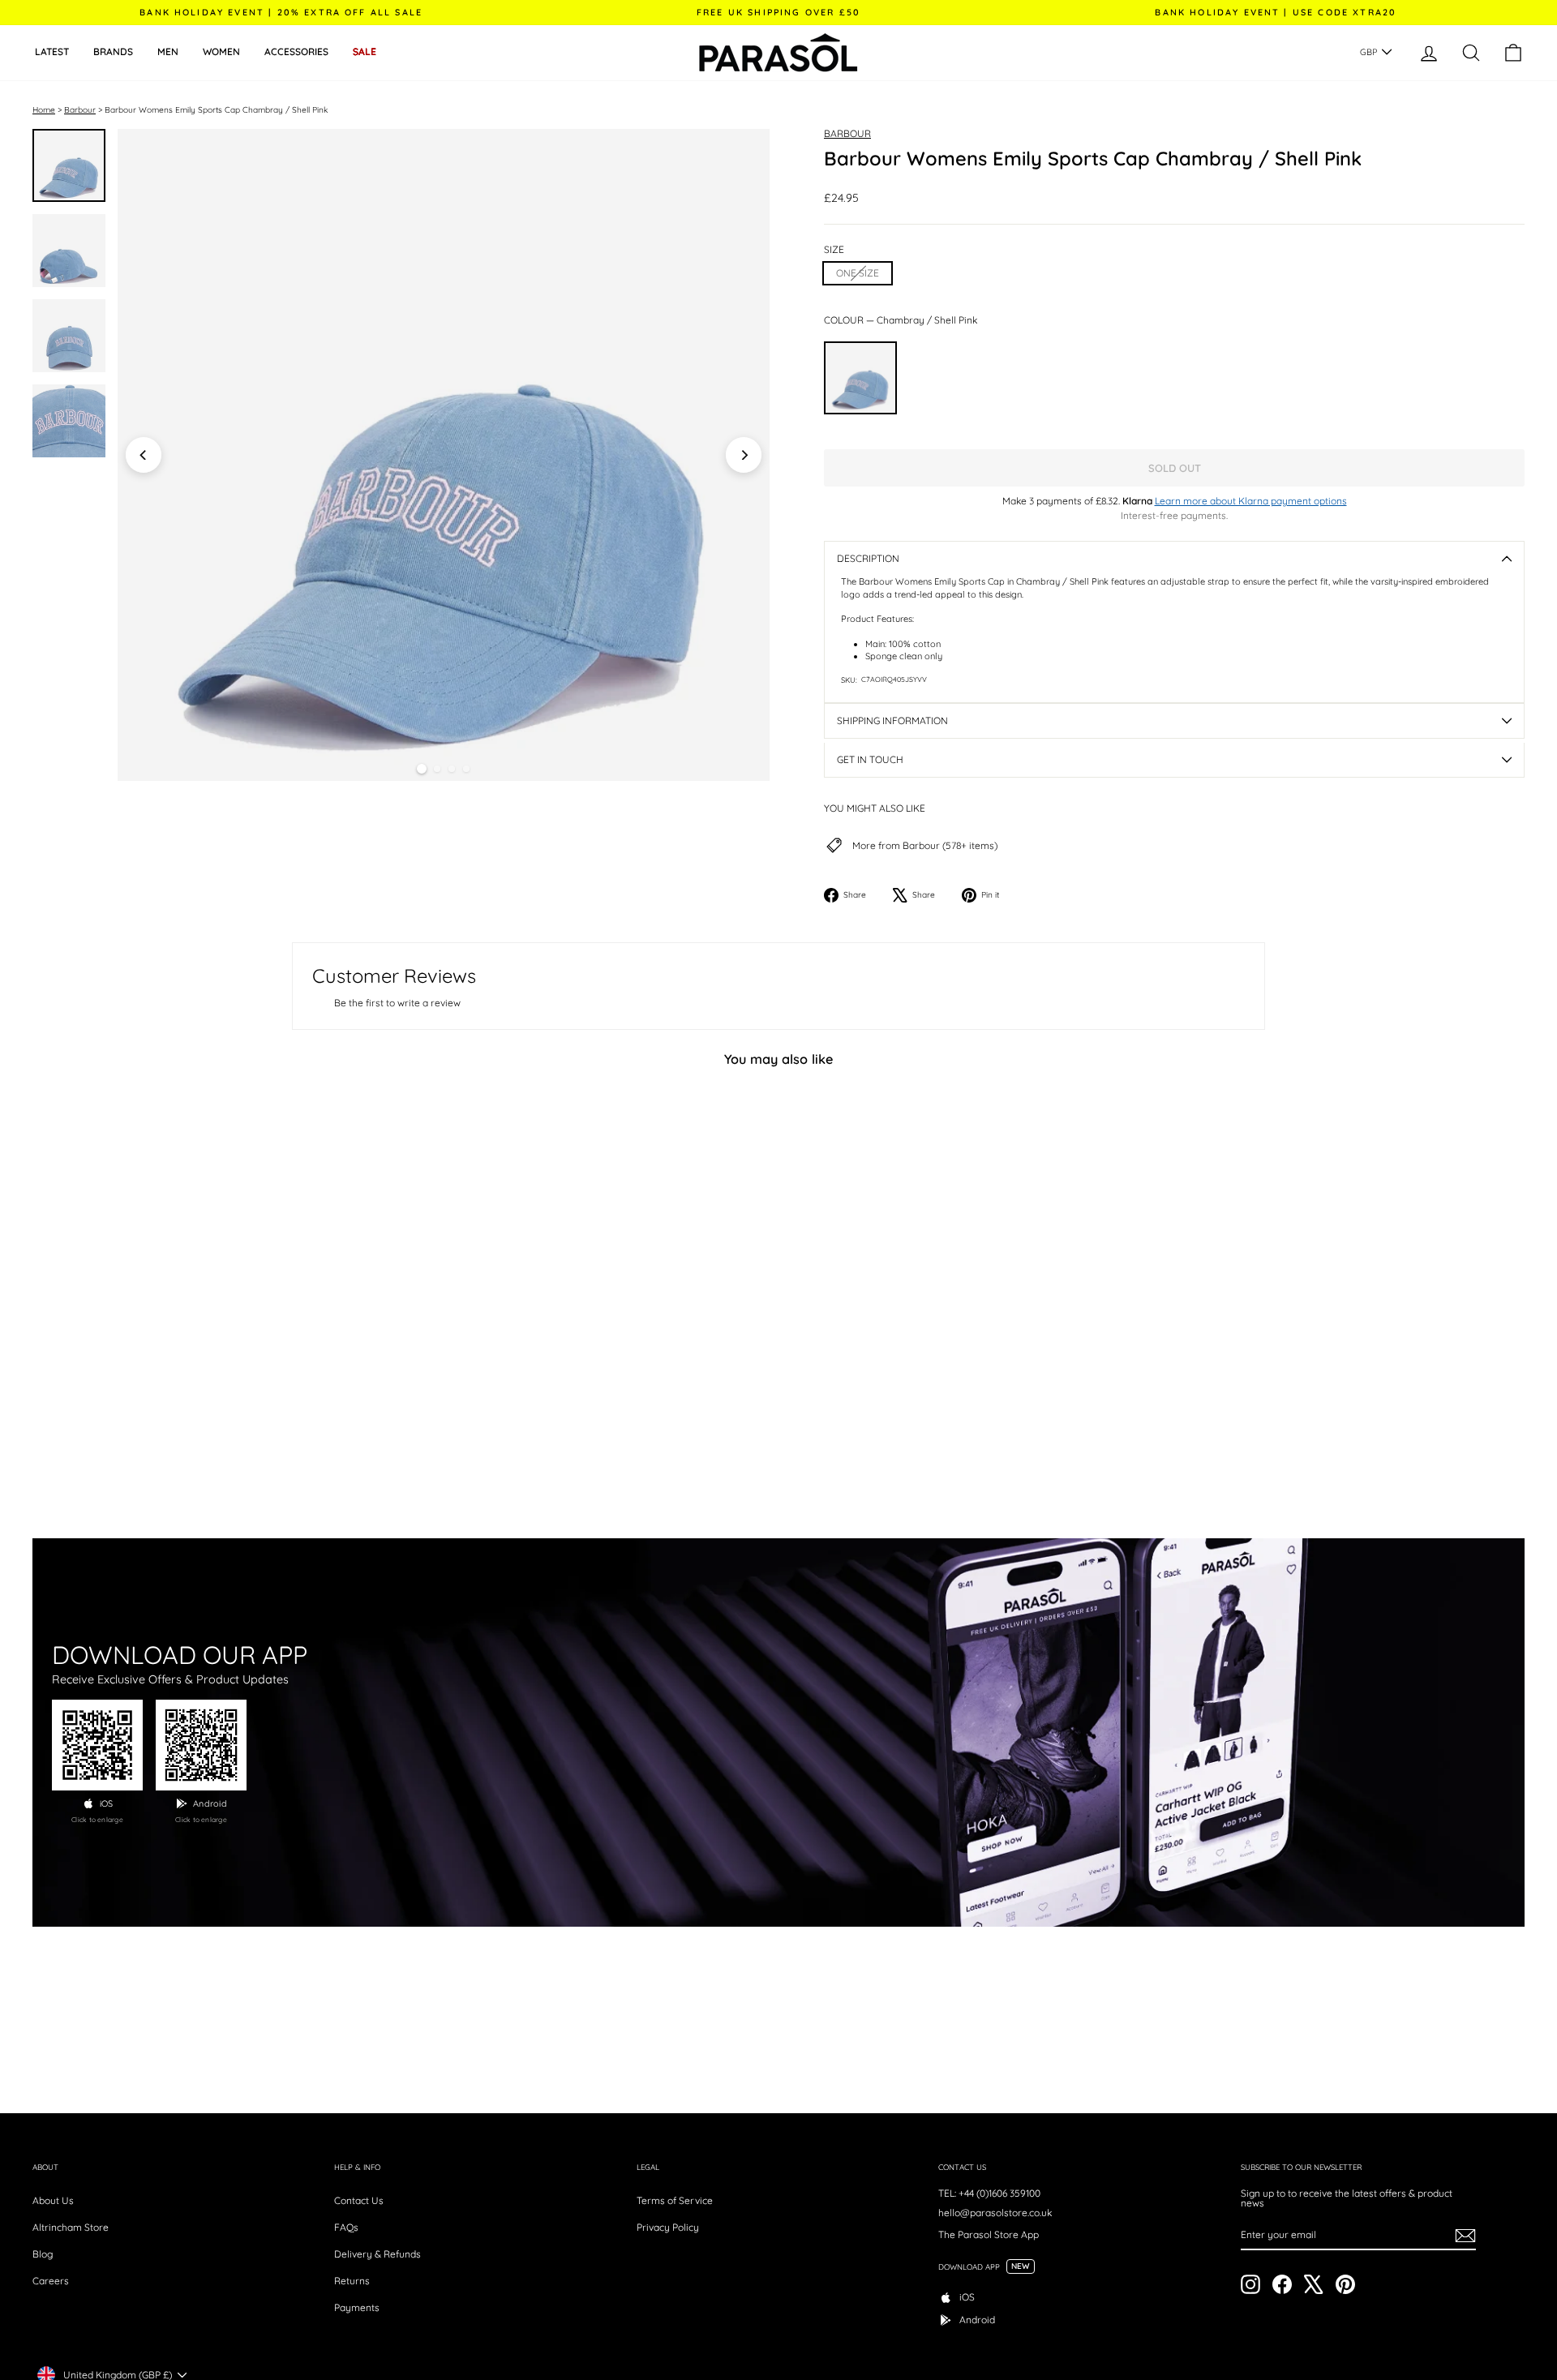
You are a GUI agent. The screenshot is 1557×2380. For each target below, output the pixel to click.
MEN (168, 51)
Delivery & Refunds (377, 2254)
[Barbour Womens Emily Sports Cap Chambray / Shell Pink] (860, 378)
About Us (53, 2200)
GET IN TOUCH (870, 759)
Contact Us (359, 2200)
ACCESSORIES (296, 51)
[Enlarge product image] (444, 455)
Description (868, 558)
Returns (352, 2281)
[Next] (744, 455)
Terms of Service (675, 2200)
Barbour (80, 110)
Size (834, 250)
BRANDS (113, 51)
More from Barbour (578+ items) (925, 846)
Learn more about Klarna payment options (1251, 501)
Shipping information (892, 720)
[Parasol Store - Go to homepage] (778, 53)
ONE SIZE (858, 273)
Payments (357, 2307)
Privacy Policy (668, 2227)
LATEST (52, 51)
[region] (444, 455)
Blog (43, 2254)
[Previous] (144, 455)
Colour (901, 320)
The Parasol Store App (989, 2234)
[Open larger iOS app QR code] (97, 1745)
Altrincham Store (71, 2227)
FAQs (346, 2227)
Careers (51, 2281)
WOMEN (221, 51)
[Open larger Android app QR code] (201, 1745)
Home (44, 110)
